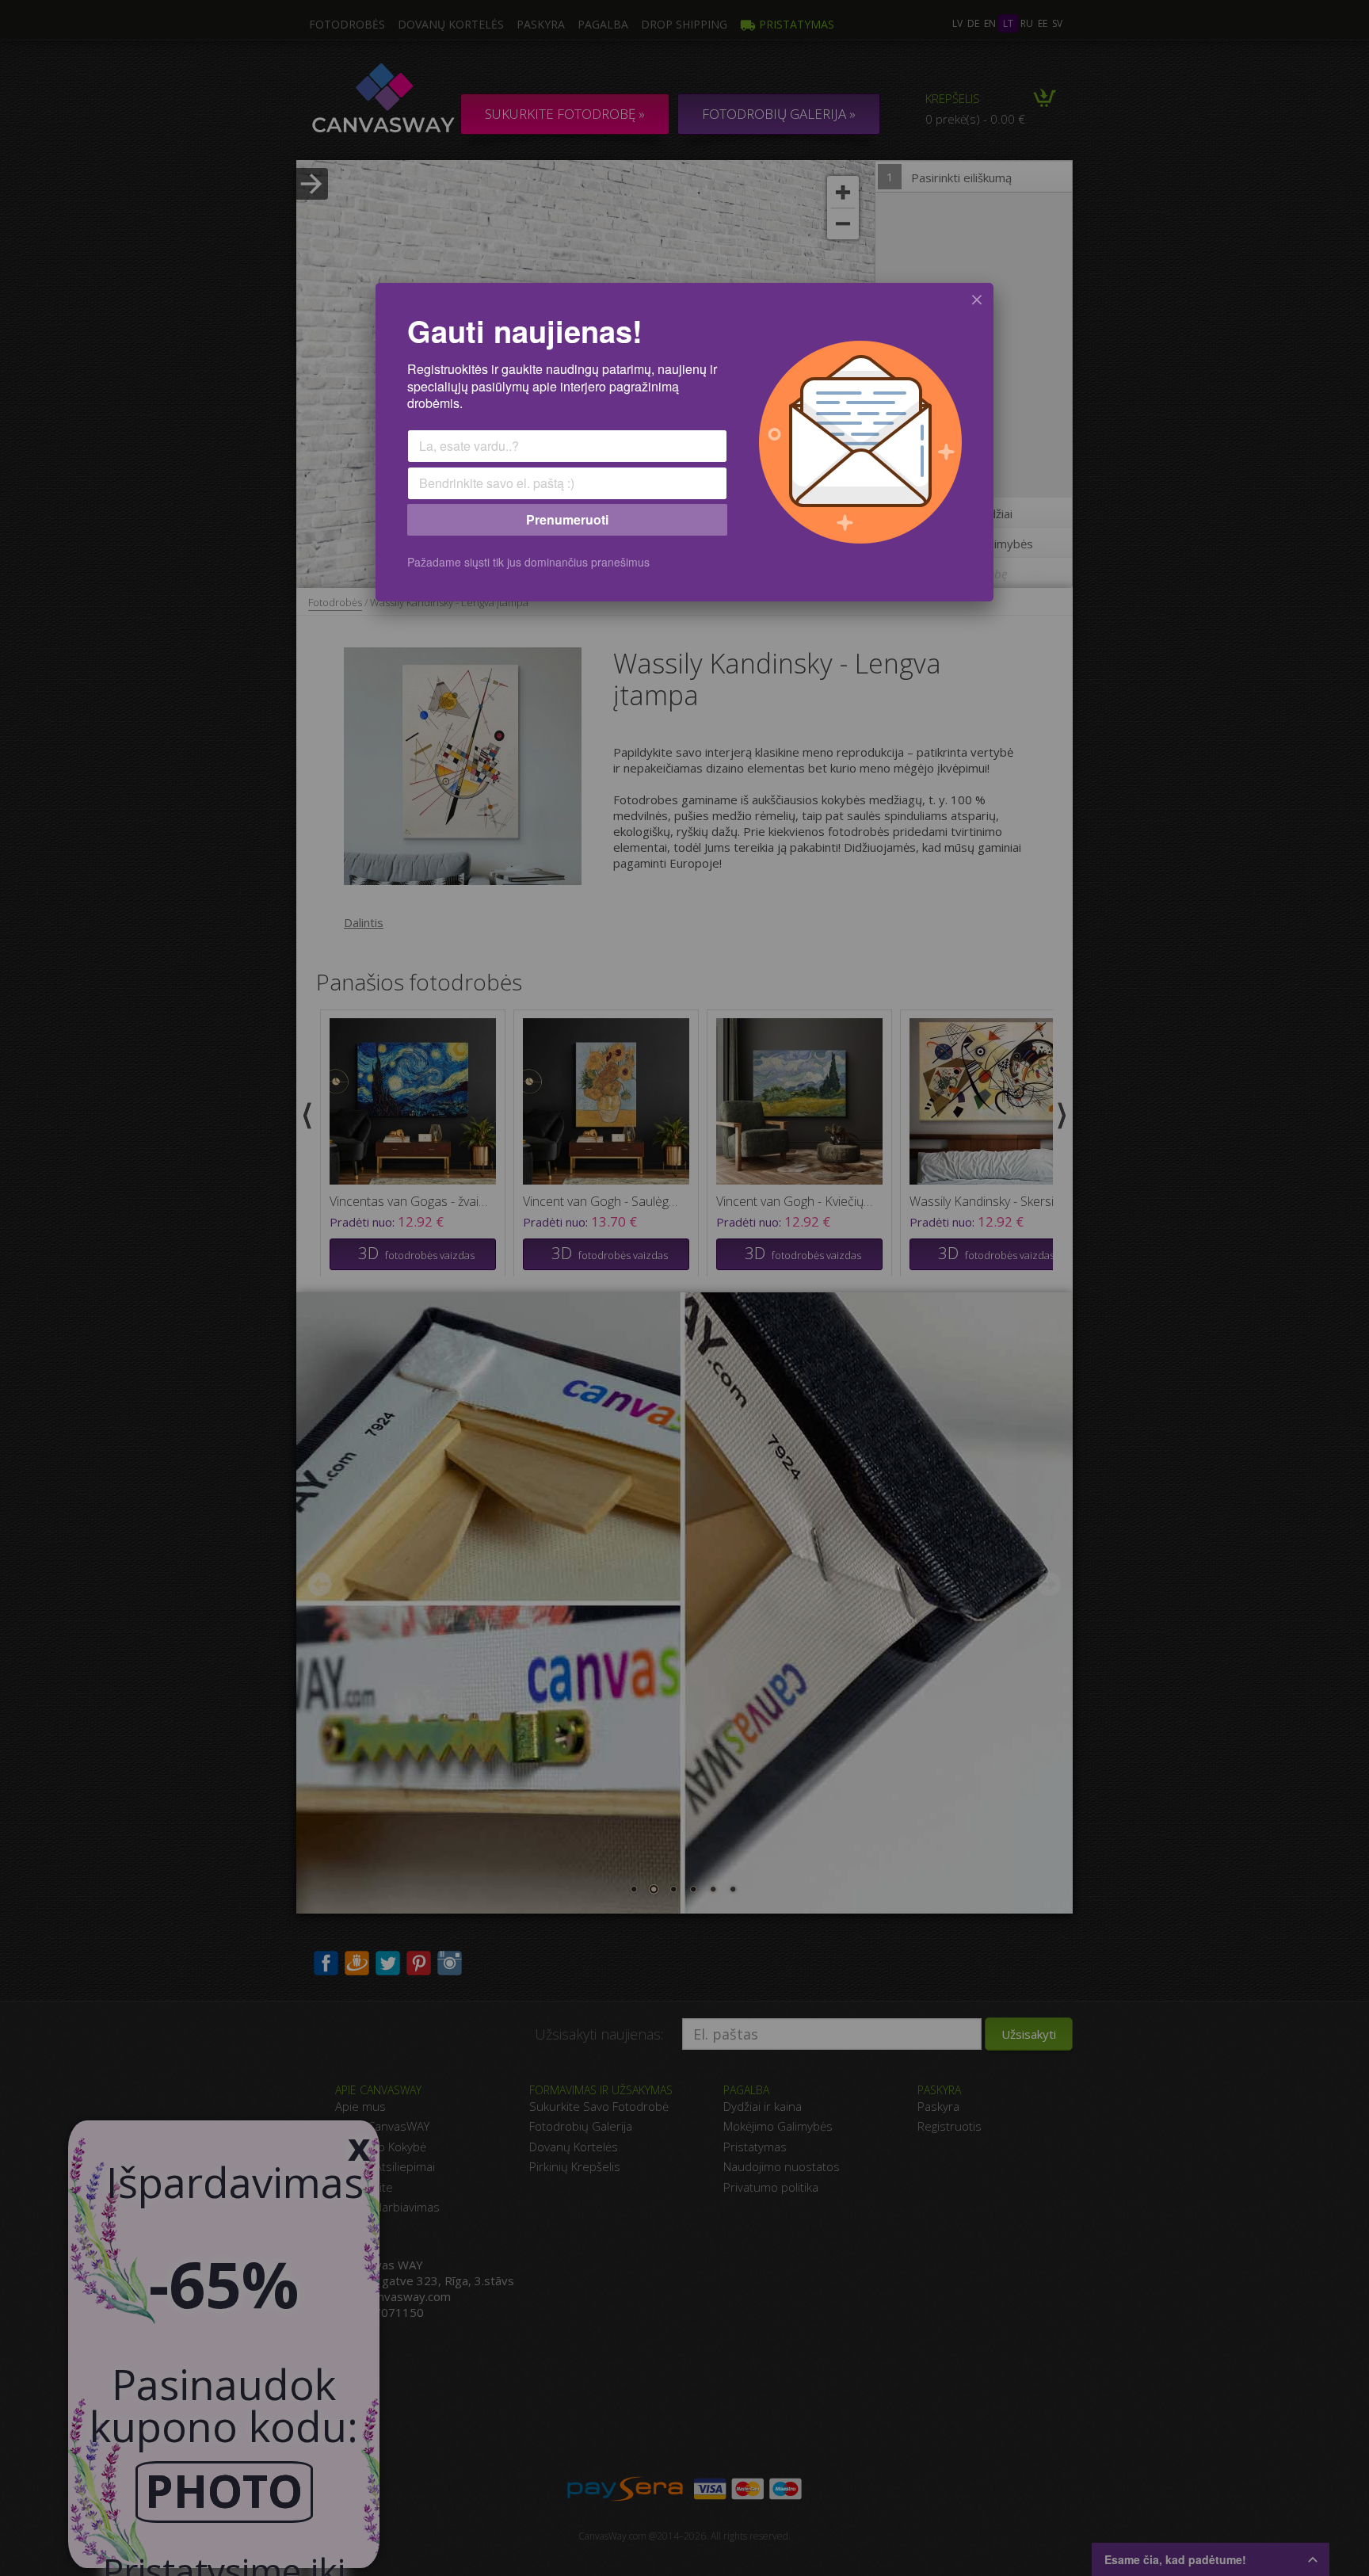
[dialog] (684, 442)
